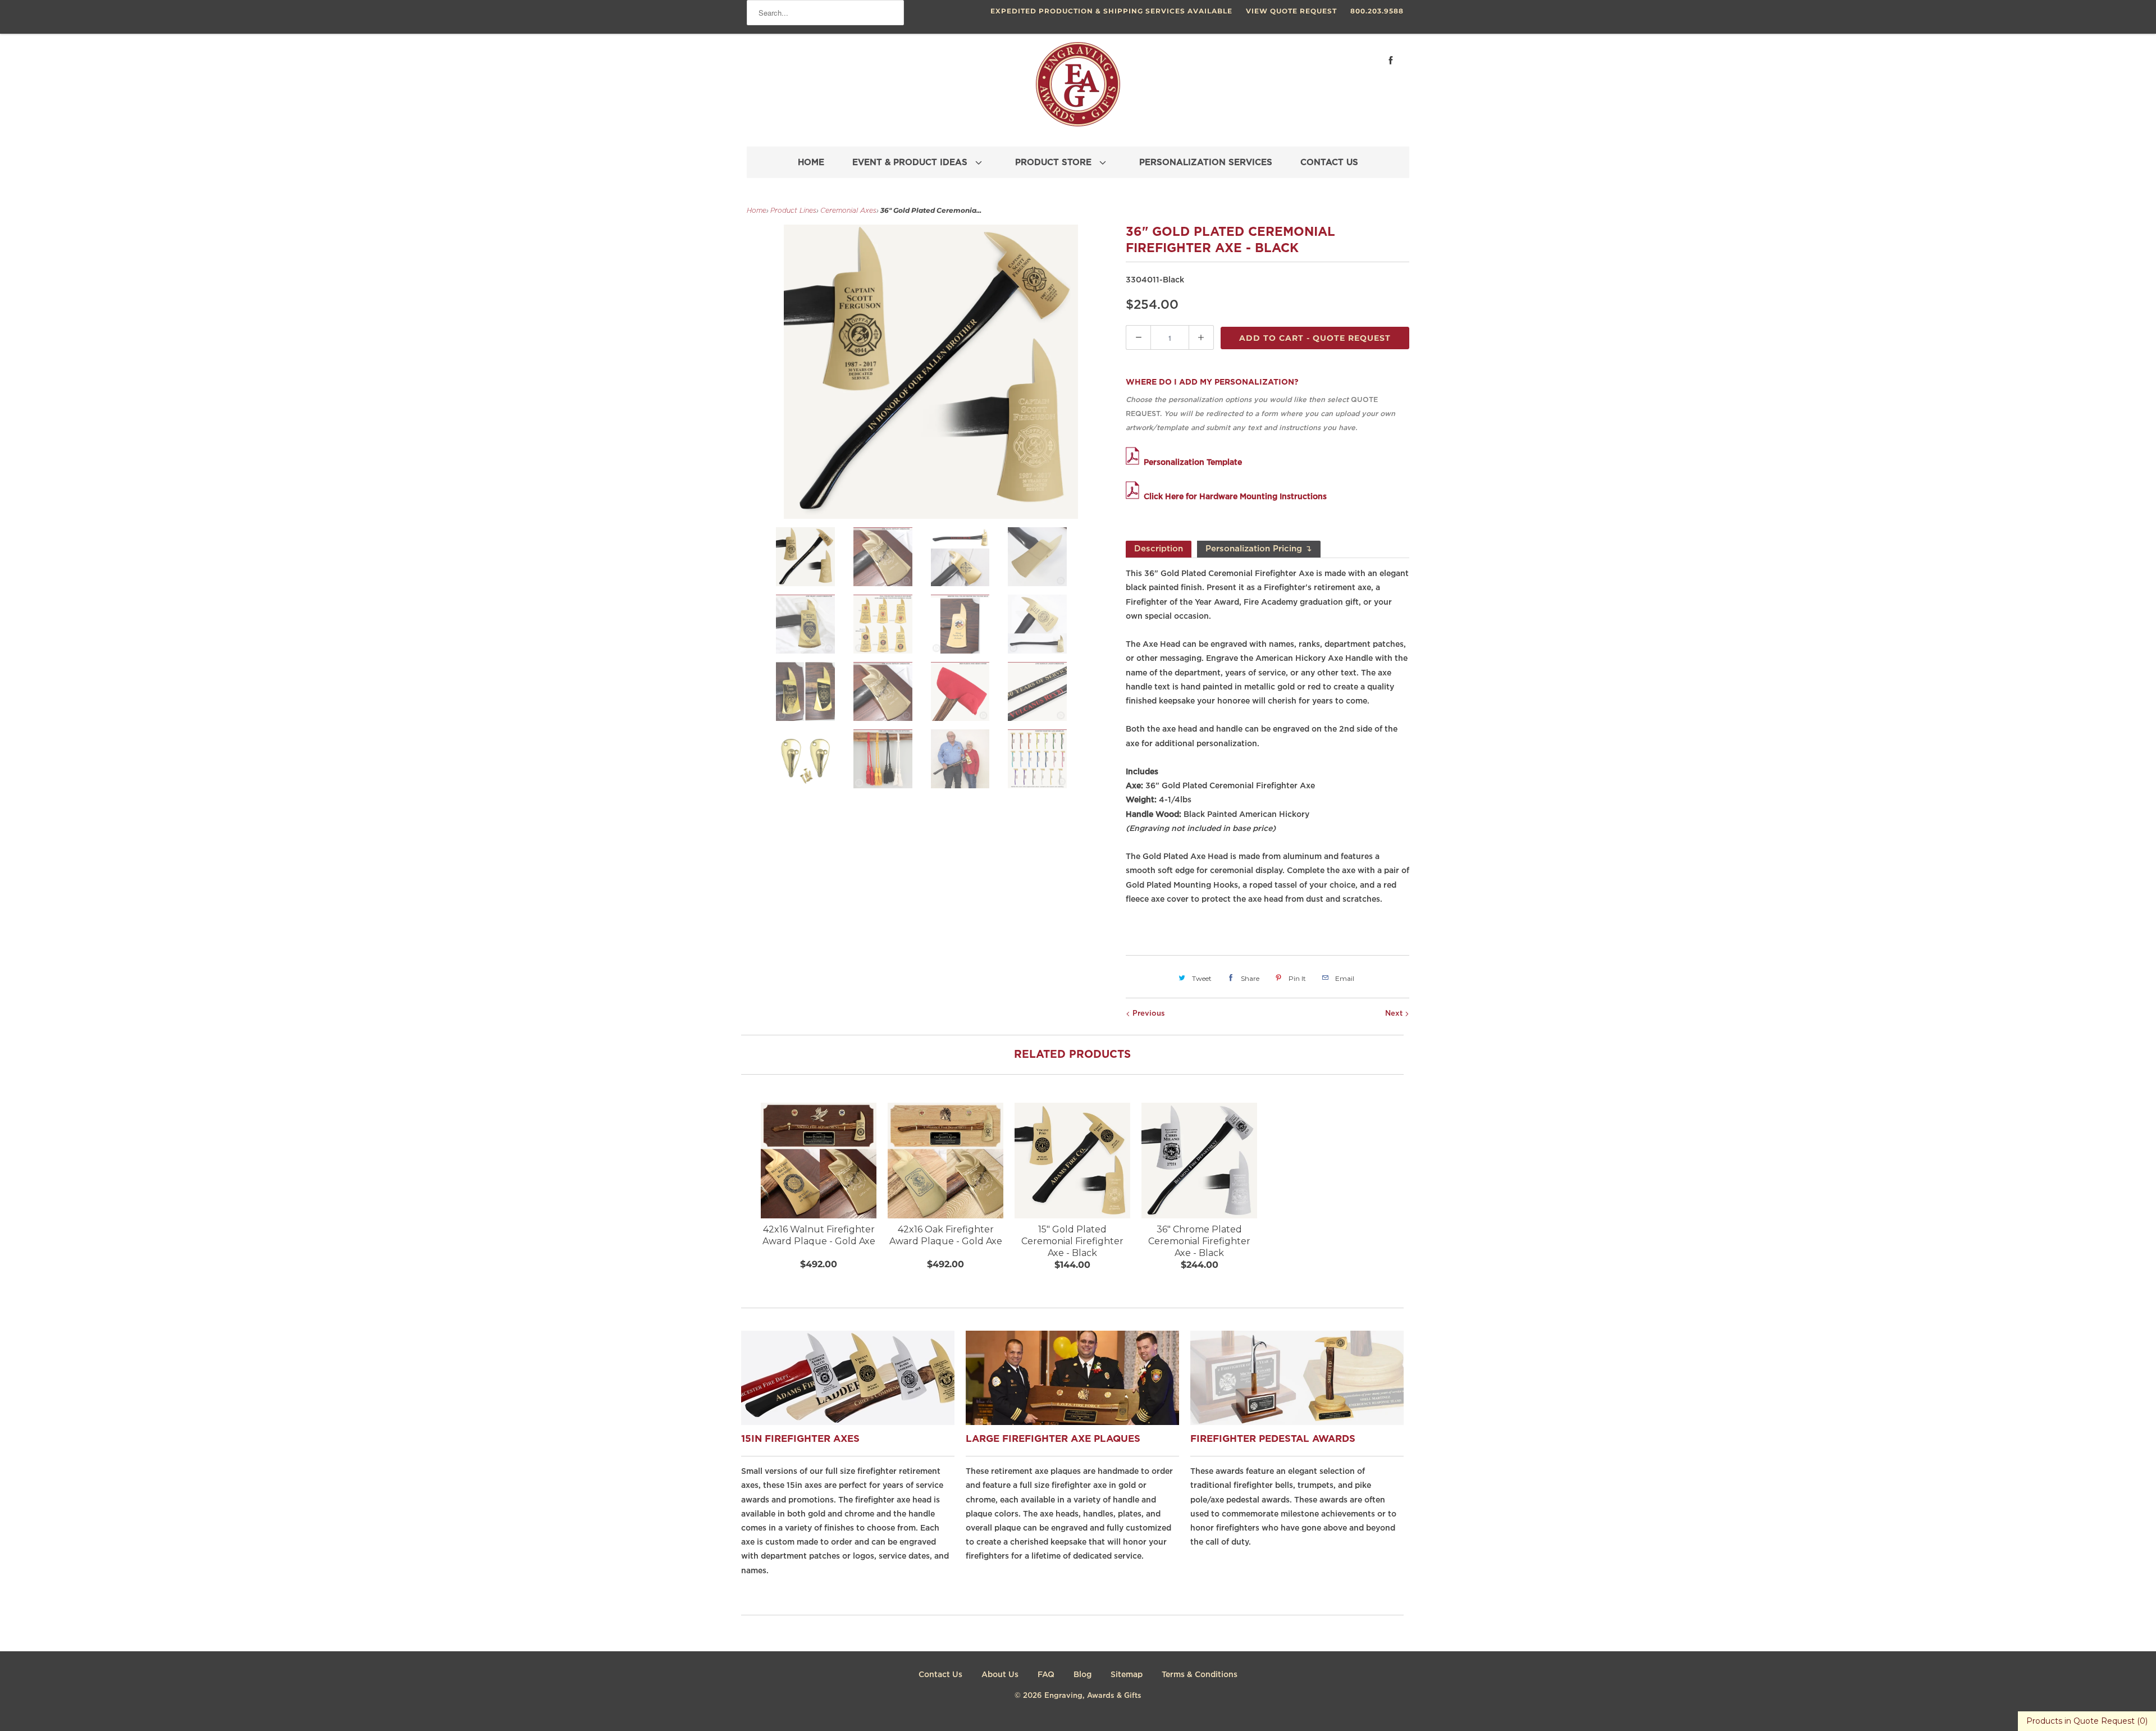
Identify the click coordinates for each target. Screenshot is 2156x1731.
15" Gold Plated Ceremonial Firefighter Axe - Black (1072, 1241)
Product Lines (793, 211)
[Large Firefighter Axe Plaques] (1078, 1422)
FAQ (1046, 1675)
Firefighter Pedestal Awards (1273, 1439)
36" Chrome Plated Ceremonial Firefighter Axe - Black (1199, 1241)
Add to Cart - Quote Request (1315, 338)
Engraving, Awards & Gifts (1093, 1696)
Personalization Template (1193, 463)
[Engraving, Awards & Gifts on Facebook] (1391, 60)
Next (1395, 1014)
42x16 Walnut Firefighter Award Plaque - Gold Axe (819, 1235)
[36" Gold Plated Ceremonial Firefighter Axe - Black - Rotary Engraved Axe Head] (931, 372)
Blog (1082, 1675)
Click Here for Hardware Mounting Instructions (1235, 497)
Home (757, 211)
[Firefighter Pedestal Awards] (1303, 1422)
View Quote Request (1291, 11)
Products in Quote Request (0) (2087, 1721)
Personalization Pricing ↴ (1259, 549)
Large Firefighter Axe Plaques (1053, 1439)
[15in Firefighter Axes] (853, 1422)
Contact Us (940, 1675)
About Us (1000, 1675)
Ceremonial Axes (848, 211)
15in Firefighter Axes (800, 1439)
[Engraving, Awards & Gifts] (1078, 89)
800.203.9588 (1377, 11)
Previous (1148, 1014)
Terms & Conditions (1200, 1675)
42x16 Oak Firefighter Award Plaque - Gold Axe (946, 1235)
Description (1159, 549)
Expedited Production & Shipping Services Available (1111, 11)
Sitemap (1127, 1675)
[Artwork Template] (1135, 463)
